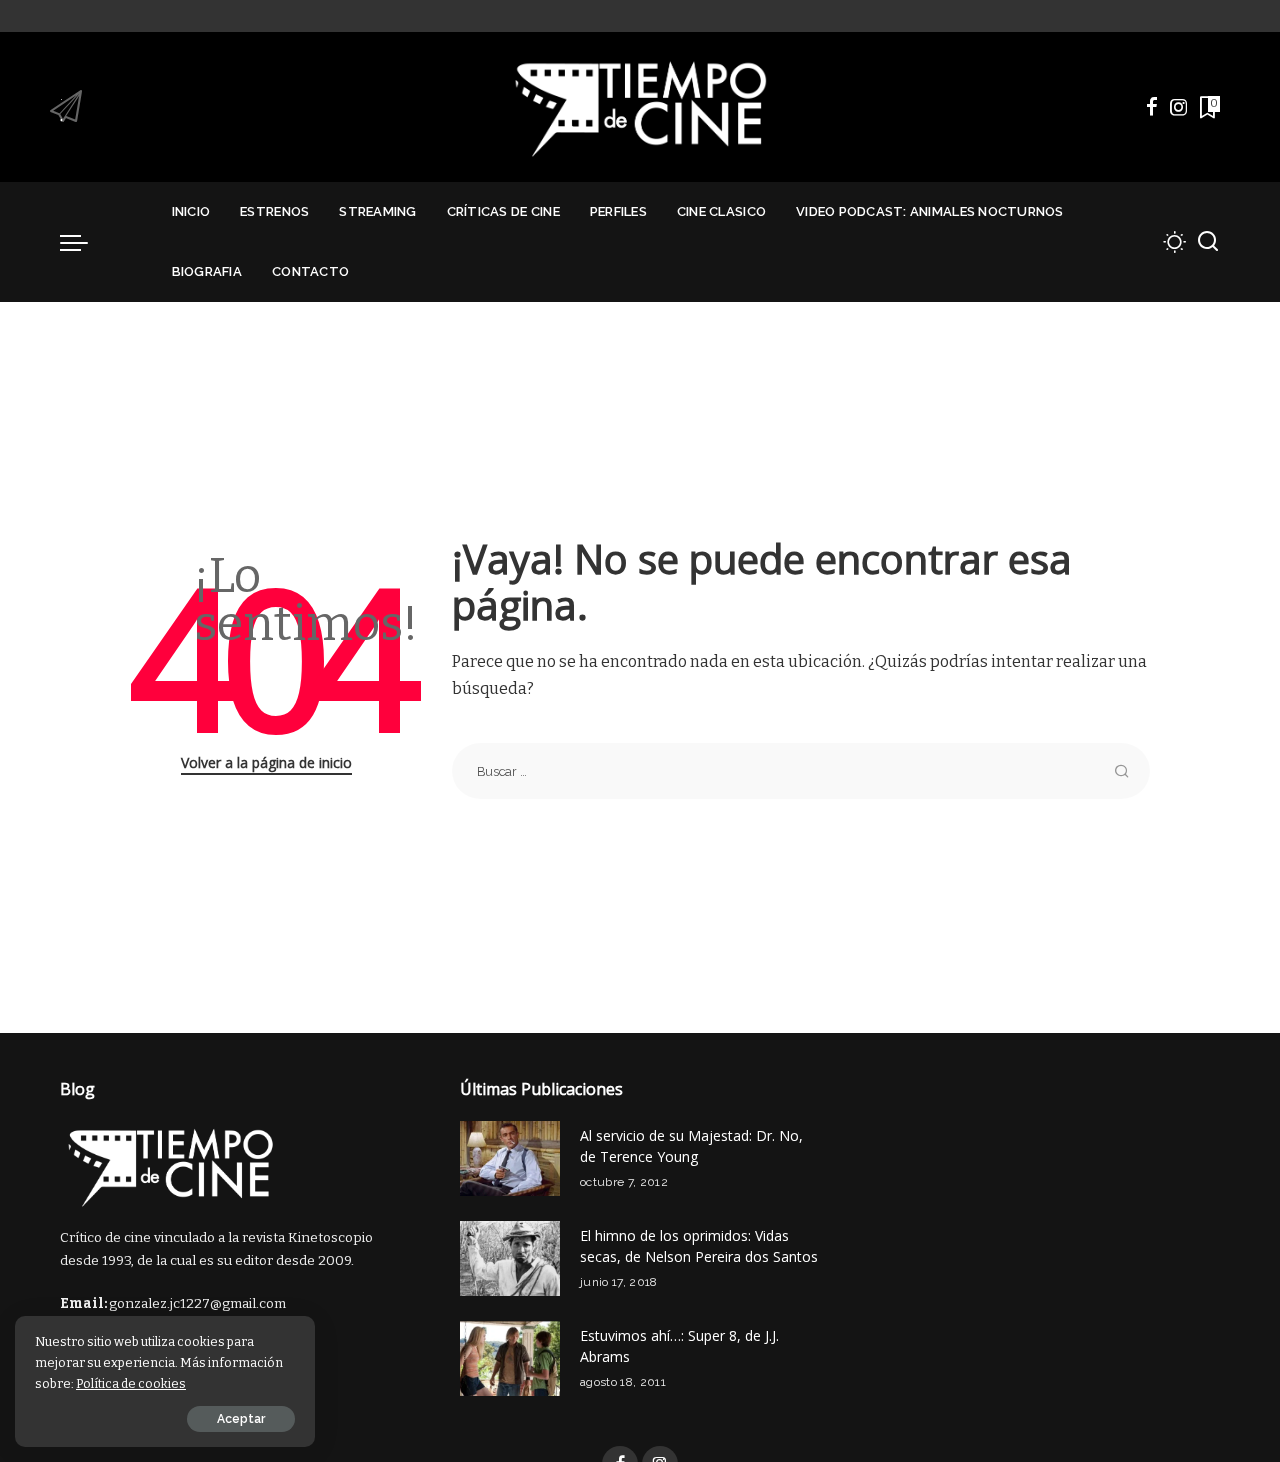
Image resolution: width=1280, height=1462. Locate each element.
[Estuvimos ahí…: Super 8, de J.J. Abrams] (510, 1358)
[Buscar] (1208, 242)
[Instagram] (1179, 107)
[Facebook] (1152, 107)
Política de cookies (131, 1383)
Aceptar (241, 1419)
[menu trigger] (84, 242)
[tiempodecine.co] (639, 107)
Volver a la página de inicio (266, 762)
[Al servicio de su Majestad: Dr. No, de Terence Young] (510, 1158)
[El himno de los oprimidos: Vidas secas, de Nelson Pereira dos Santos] (510, 1258)
